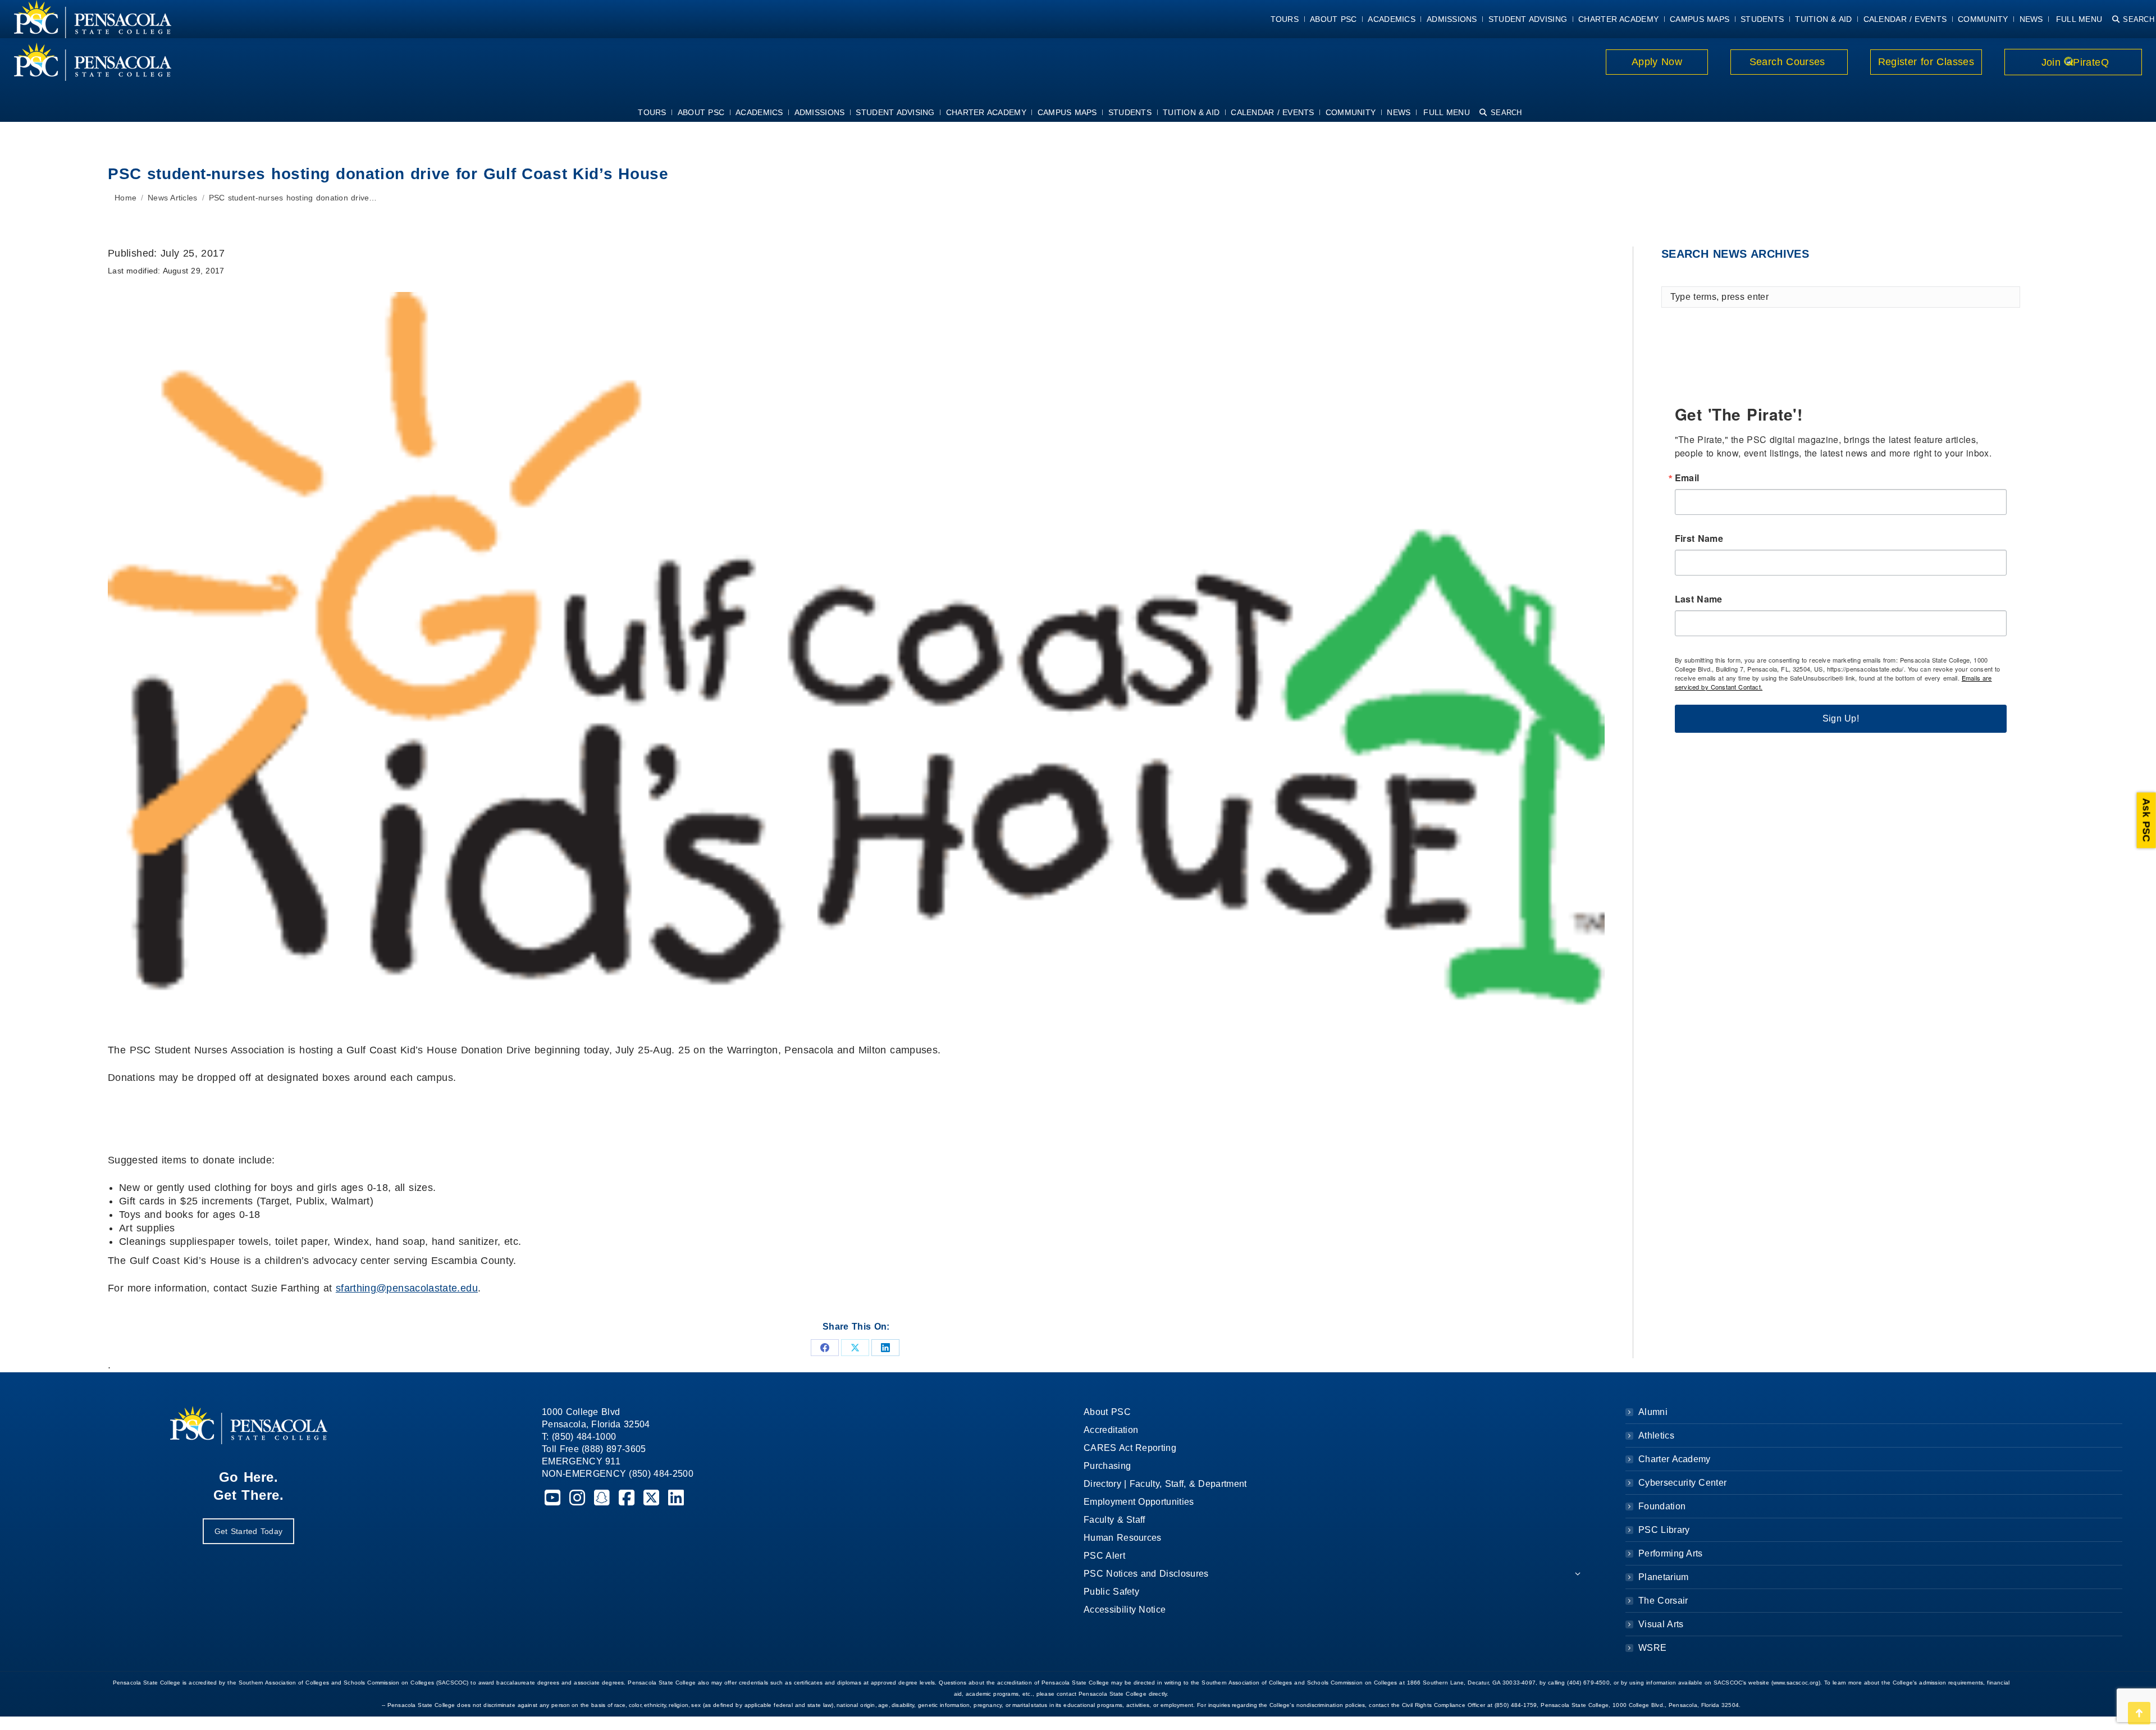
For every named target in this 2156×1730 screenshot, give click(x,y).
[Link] (86, 62)
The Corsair (1663, 1601)
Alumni (1653, 1412)
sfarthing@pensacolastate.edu (407, 1288)
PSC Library (1664, 1530)
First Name (1699, 538)
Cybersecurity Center (1682, 1483)
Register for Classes (1926, 62)
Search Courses (1789, 62)
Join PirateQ (2073, 62)
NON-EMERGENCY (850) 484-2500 (618, 1474)
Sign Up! (1841, 718)
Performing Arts (1671, 1553)
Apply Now (1657, 62)
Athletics (1656, 1435)
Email (1687, 478)
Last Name (1699, 599)
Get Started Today (248, 1531)
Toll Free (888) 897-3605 (594, 1449)
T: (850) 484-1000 (579, 1437)
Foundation (1662, 1506)
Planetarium (1664, 1577)
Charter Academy (1675, 1459)
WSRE (1652, 1648)
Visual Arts (1661, 1624)
